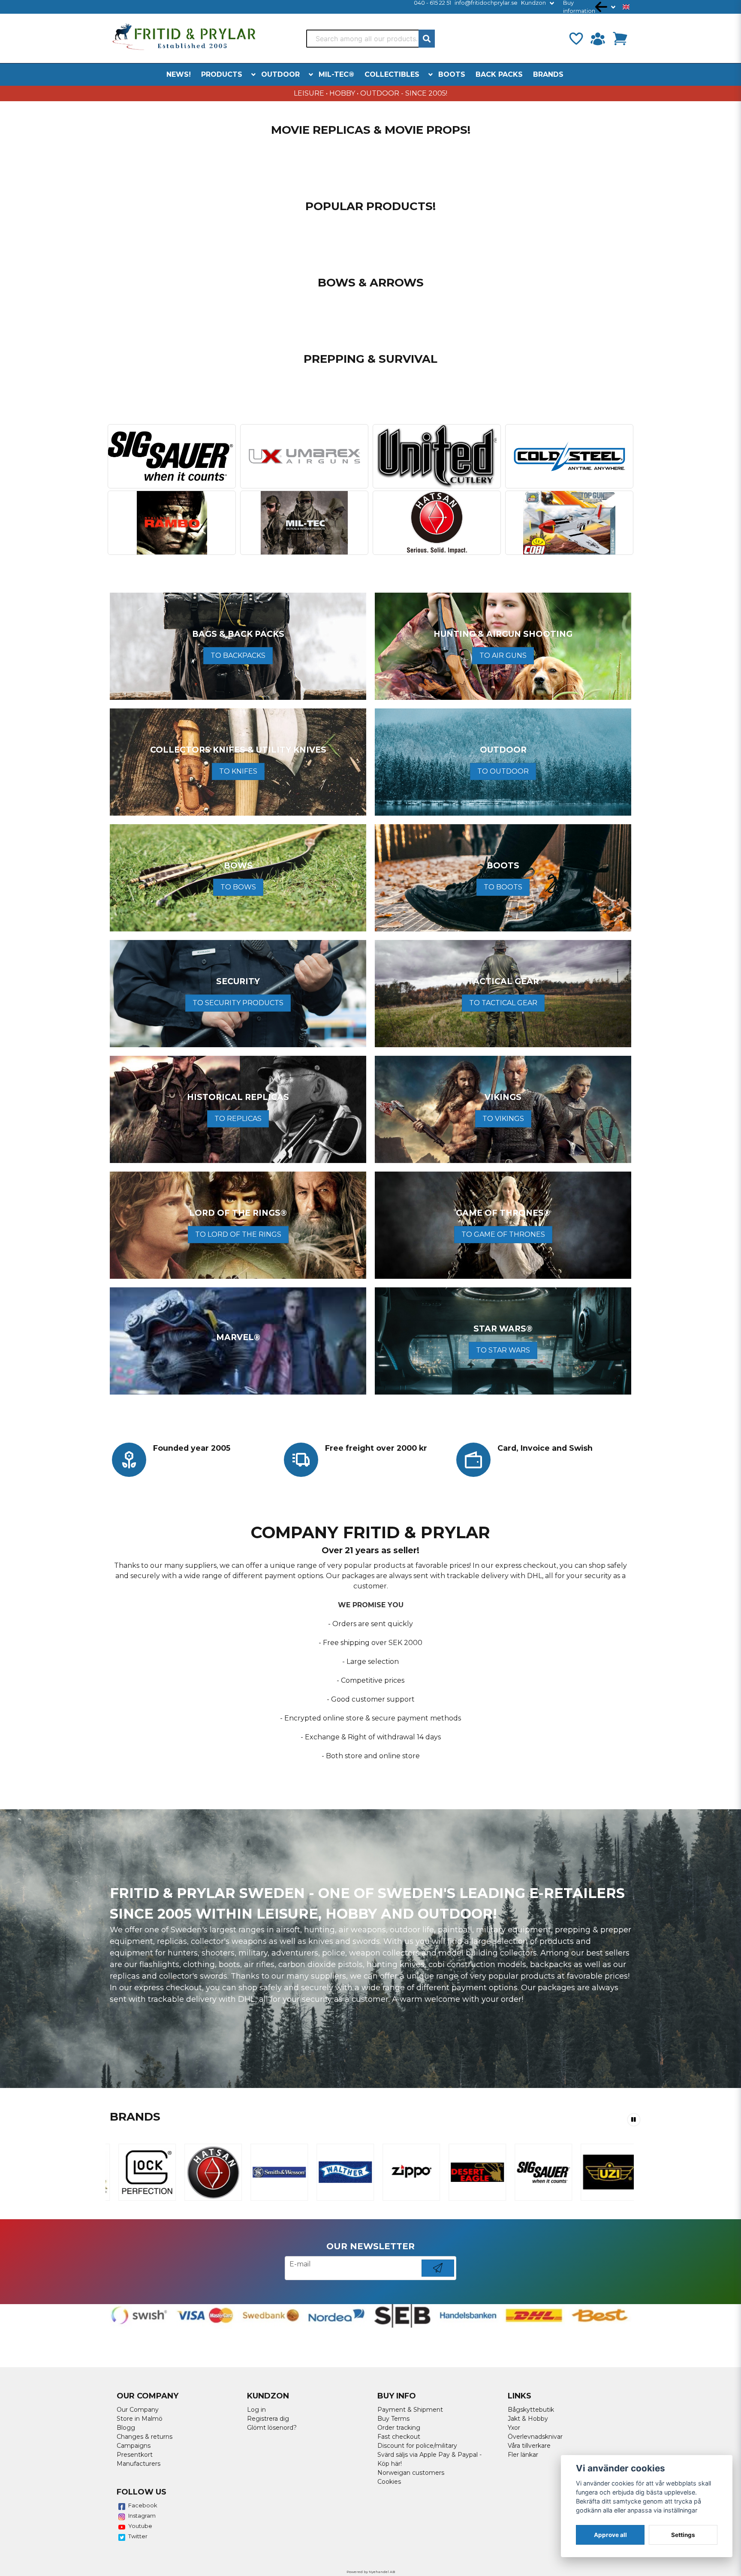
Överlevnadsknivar (535, 2437)
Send (438, 2276)
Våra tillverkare (529, 2446)
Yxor (514, 2428)
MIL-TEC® (336, 74)
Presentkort (135, 2455)
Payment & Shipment (410, 2410)
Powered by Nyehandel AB (371, 2572)
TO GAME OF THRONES (503, 1234)
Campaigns (134, 2446)
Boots (452, 74)
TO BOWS (238, 887)
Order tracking (399, 2428)
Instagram (142, 2516)
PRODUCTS (222, 74)
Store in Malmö (140, 2419)
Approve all (610, 2535)
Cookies (389, 2482)
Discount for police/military (417, 2446)
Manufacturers (139, 2464)
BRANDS (548, 74)
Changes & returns (145, 2437)
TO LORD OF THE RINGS (238, 1234)
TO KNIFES (238, 771)
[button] (626, 7)
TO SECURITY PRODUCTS (238, 1003)
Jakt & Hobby (528, 2419)
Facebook (143, 2505)
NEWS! (179, 74)
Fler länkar (523, 2455)
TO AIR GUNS (503, 655)
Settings (683, 2535)
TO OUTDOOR (503, 771)
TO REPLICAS (238, 1119)
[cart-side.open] (620, 39)
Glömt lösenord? (272, 2428)
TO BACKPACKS (238, 655)
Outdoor (280, 74)
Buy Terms (393, 2419)
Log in (256, 2410)
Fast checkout (399, 2437)
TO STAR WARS (503, 1350)
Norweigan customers (411, 2473)
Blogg (126, 2428)
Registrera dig (268, 2419)
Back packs (499, 74)
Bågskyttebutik (531, 2410)
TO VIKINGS (503, 1119)
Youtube (140, 2526)
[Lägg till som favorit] (575, 39)
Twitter (138, 2536)
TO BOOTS (503, 887)
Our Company (138, 2410)
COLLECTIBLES (392, 74)
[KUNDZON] (598, 39)
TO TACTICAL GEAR (503, 1003)
